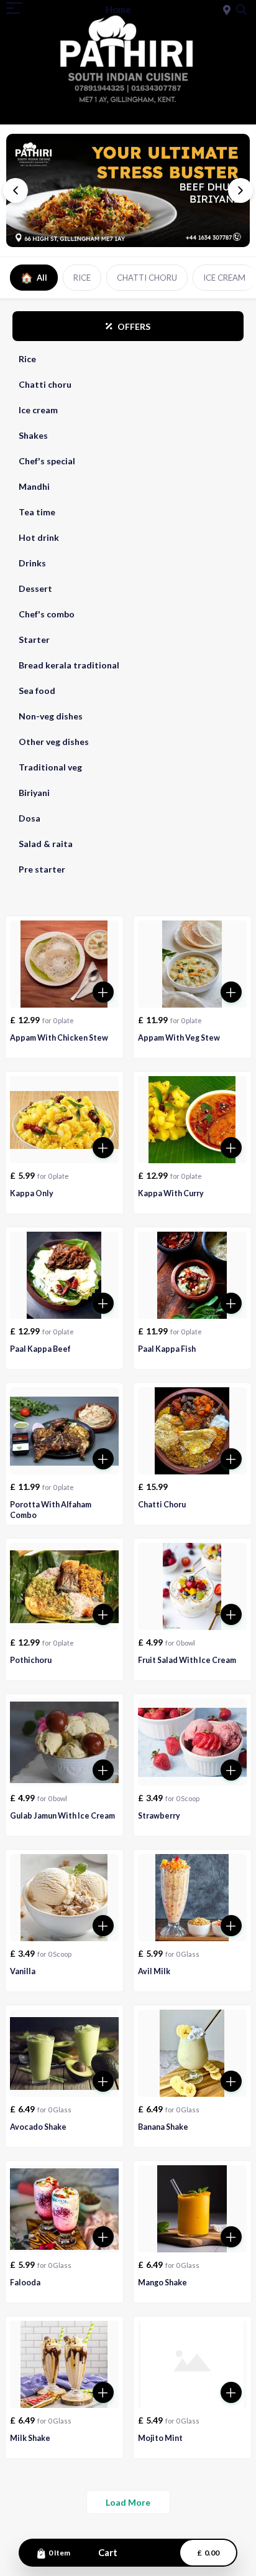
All (34, 277)
